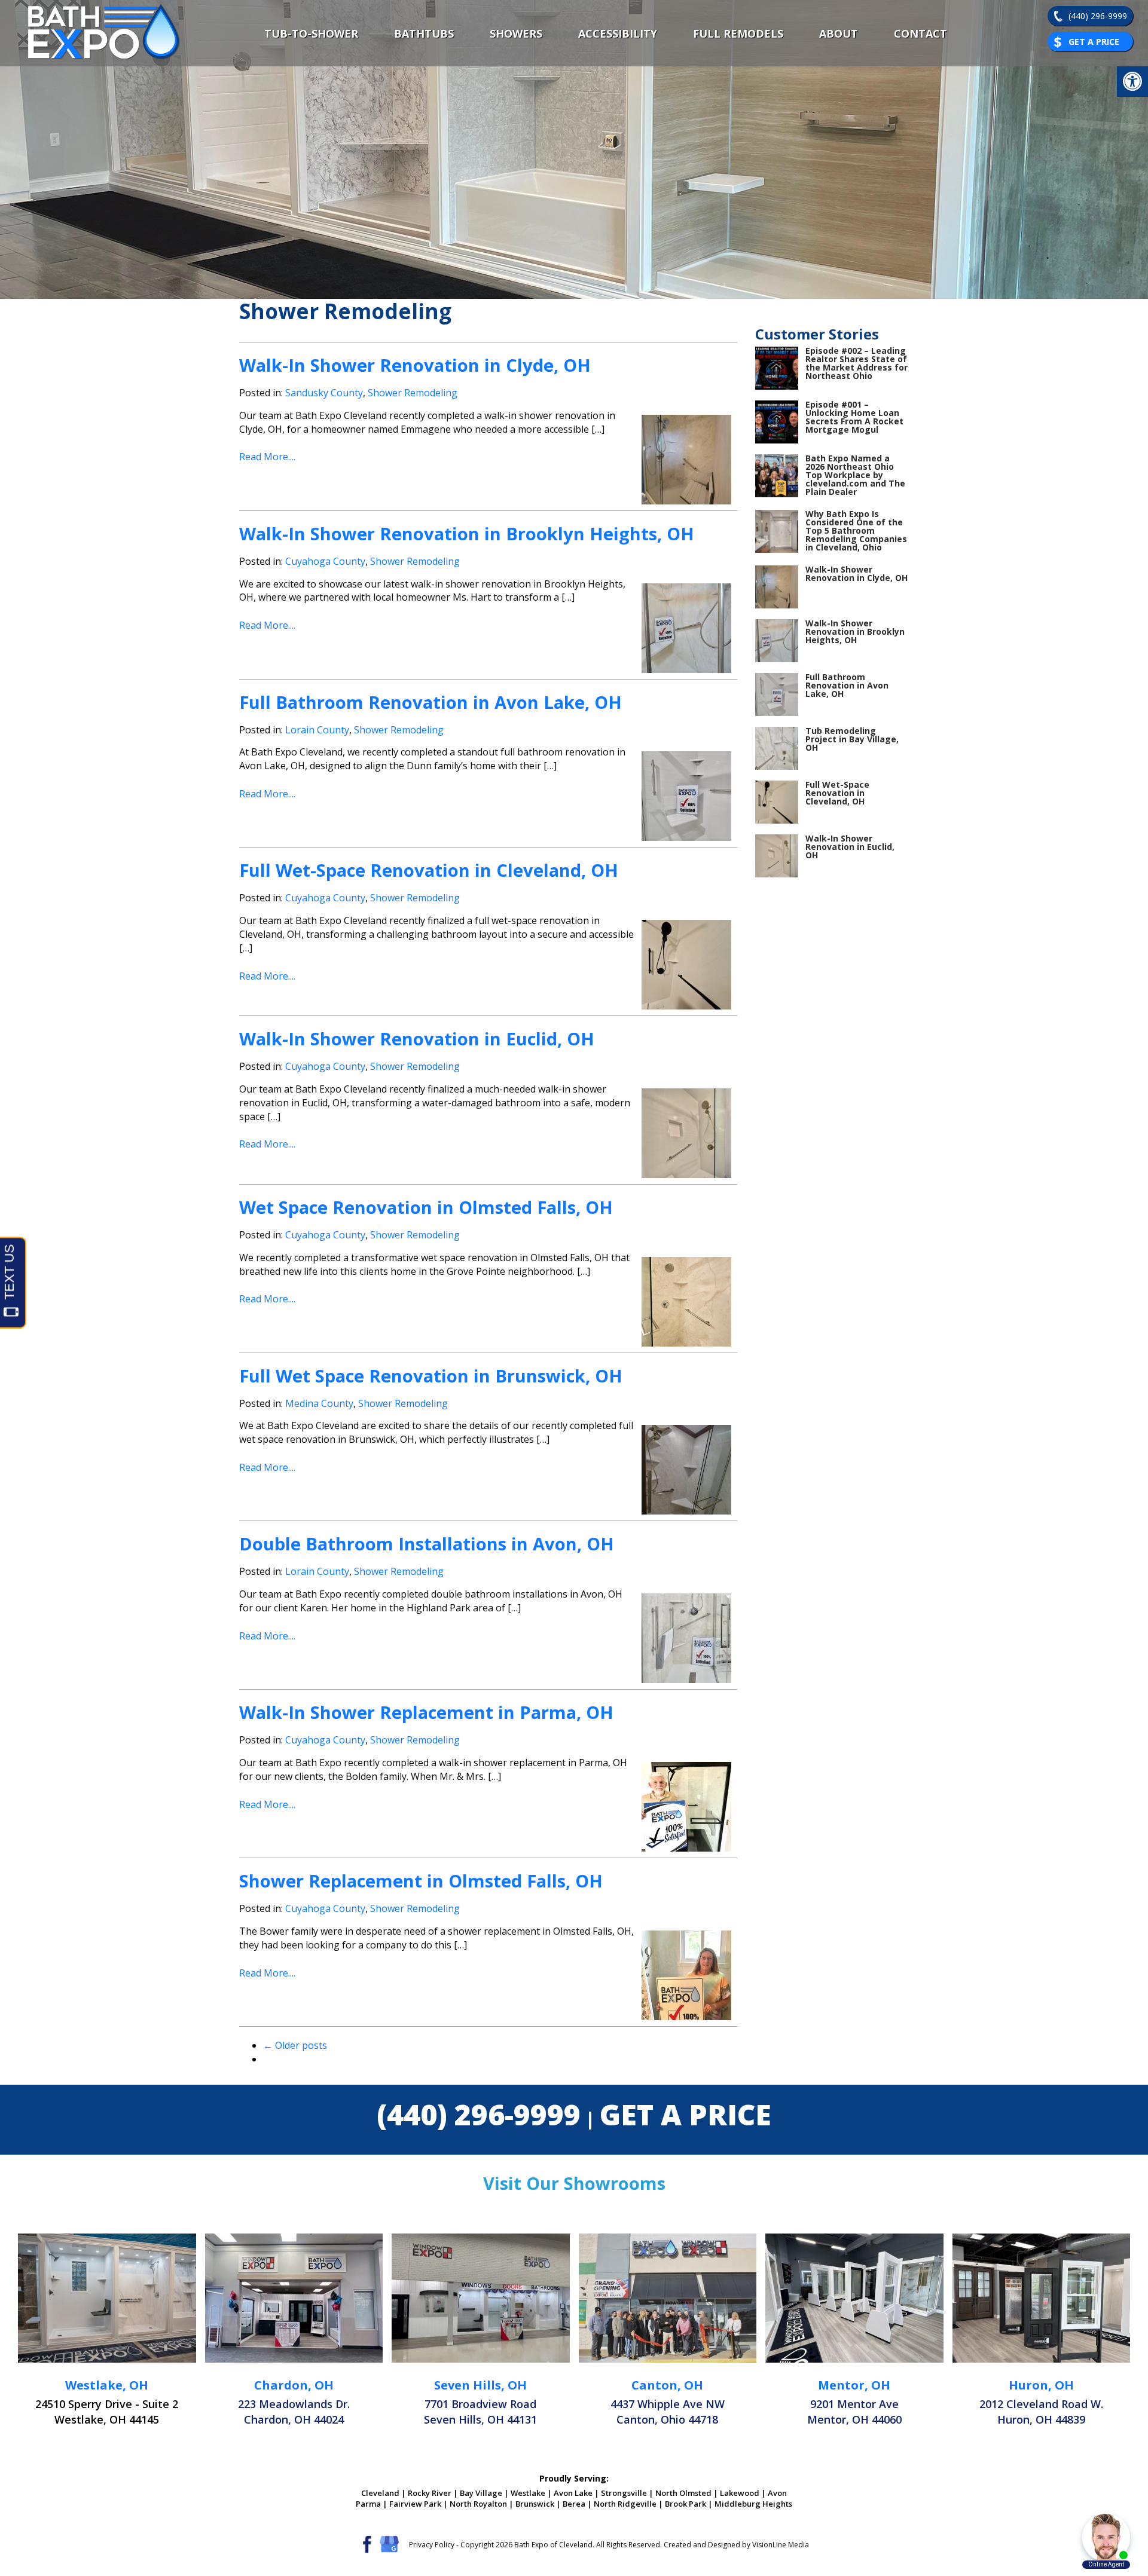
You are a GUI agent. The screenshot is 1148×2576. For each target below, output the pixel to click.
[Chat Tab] (574, 1288)
